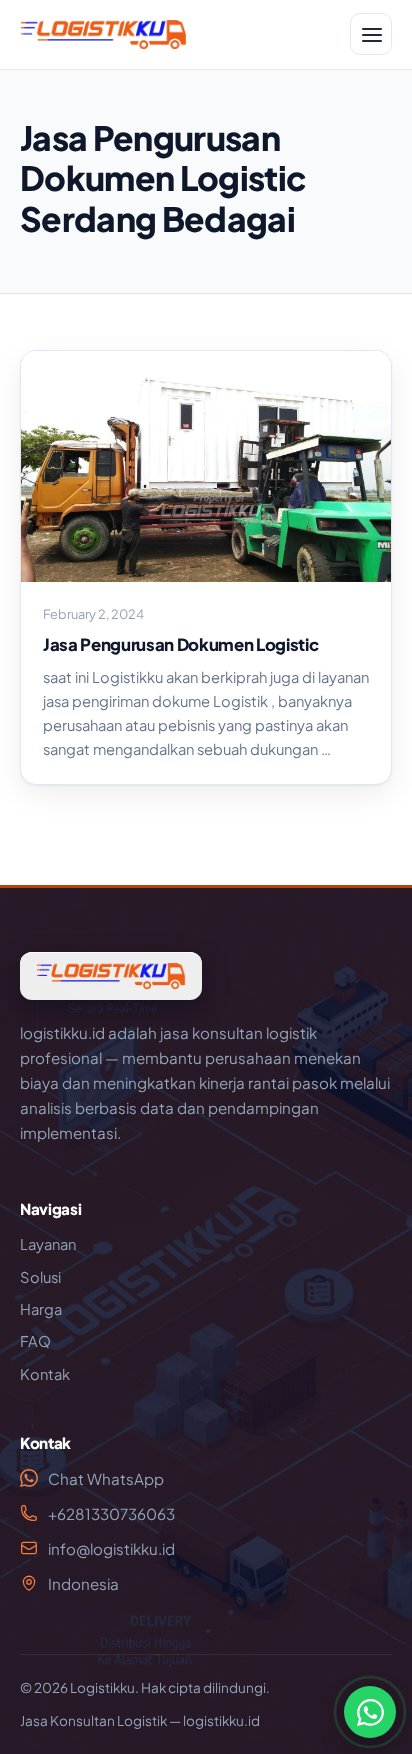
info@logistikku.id (111, 1548)
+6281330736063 (111, 1513)
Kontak (45, 1374)
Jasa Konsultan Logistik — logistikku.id (140, 1720)
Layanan (48, 1244)
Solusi (40, 1277)
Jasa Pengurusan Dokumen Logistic (180, 644)
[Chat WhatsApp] (370, 1712)
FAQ (35, 1341)
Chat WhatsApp (106, 1478)
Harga (41, 1309)
